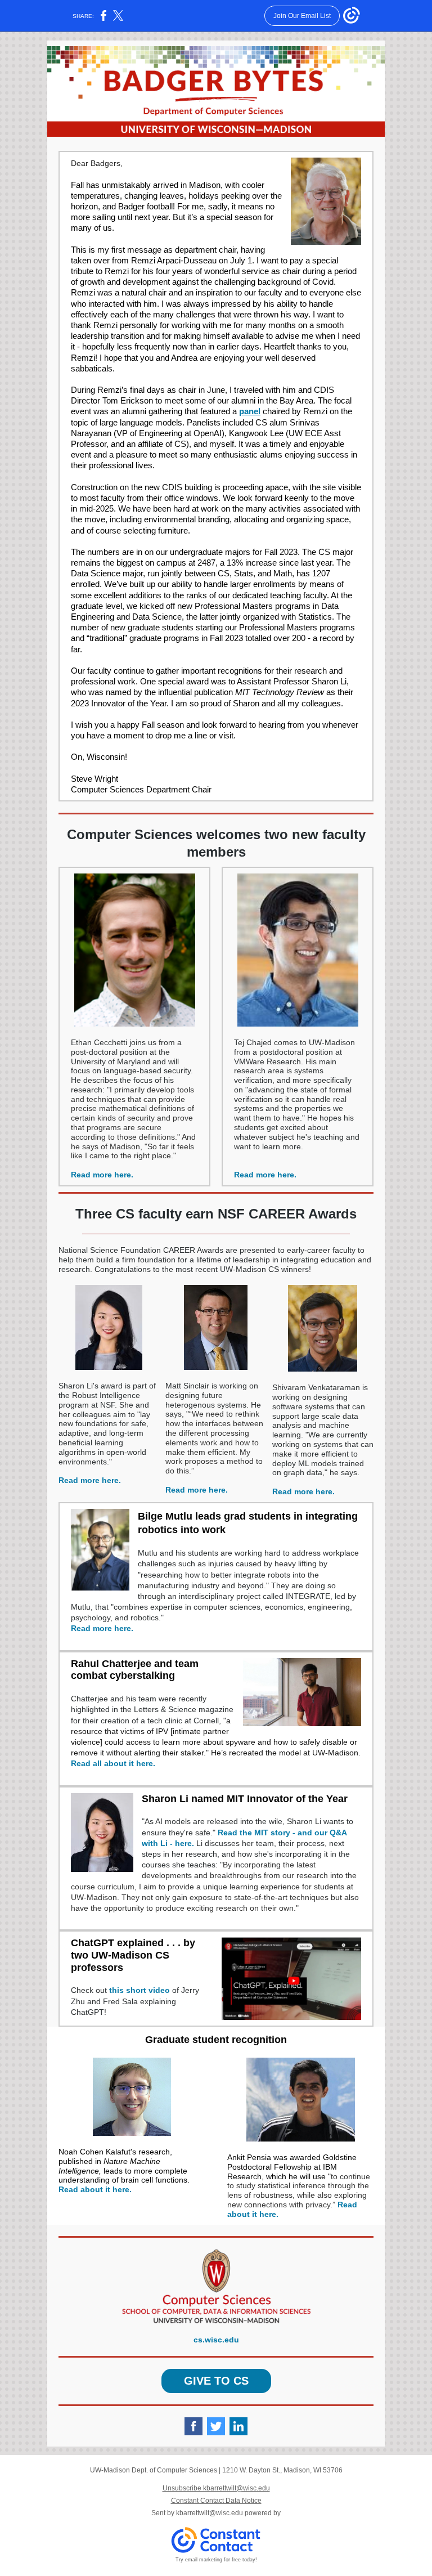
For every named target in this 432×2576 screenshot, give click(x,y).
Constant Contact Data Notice (216, 2501)
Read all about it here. (113, 1763)
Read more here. (102, 1175)
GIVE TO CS (216, 2381)
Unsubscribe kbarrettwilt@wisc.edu (216, 2488)
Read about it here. (95, 2189)
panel (250, 411)
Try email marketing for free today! (216, 2560)
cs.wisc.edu (216, 2340)
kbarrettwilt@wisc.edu (210, 2513)
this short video (139, 1990)
